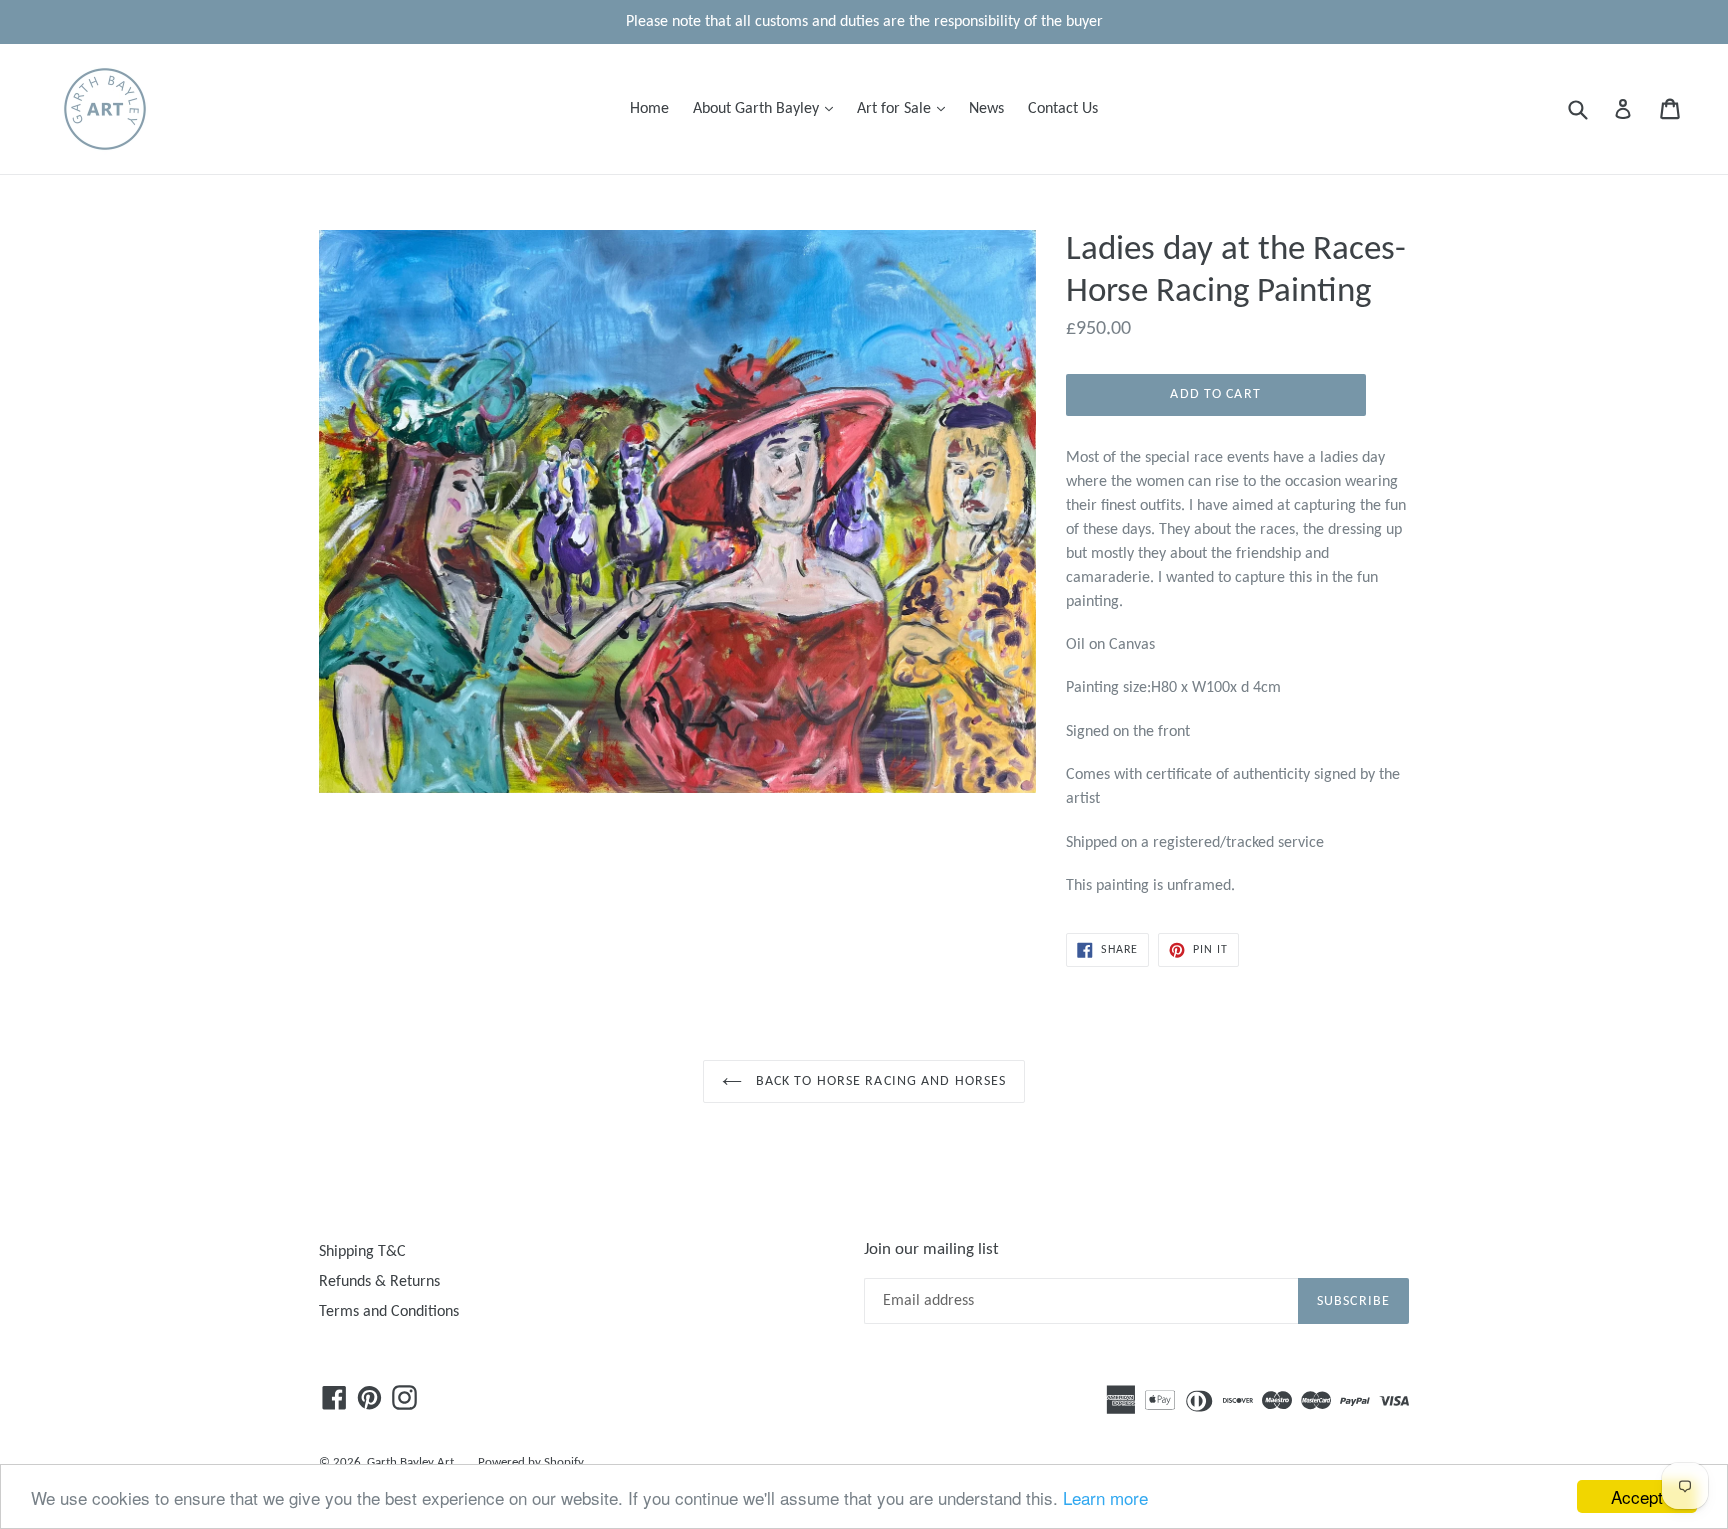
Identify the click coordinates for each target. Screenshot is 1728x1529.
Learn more (1105, 1497)
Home (649, 109)
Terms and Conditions (389, 1312)
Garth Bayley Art (410, 1462)
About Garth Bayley (768, 108)
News (986, 109)
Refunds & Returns (379, 1282)
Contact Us (1063, 109)
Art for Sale (906, 108)
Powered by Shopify (531, 1462)
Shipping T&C (362, 1252)
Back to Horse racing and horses (879, 1081)
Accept (1637, 1496)
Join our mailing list (931, 1249)
